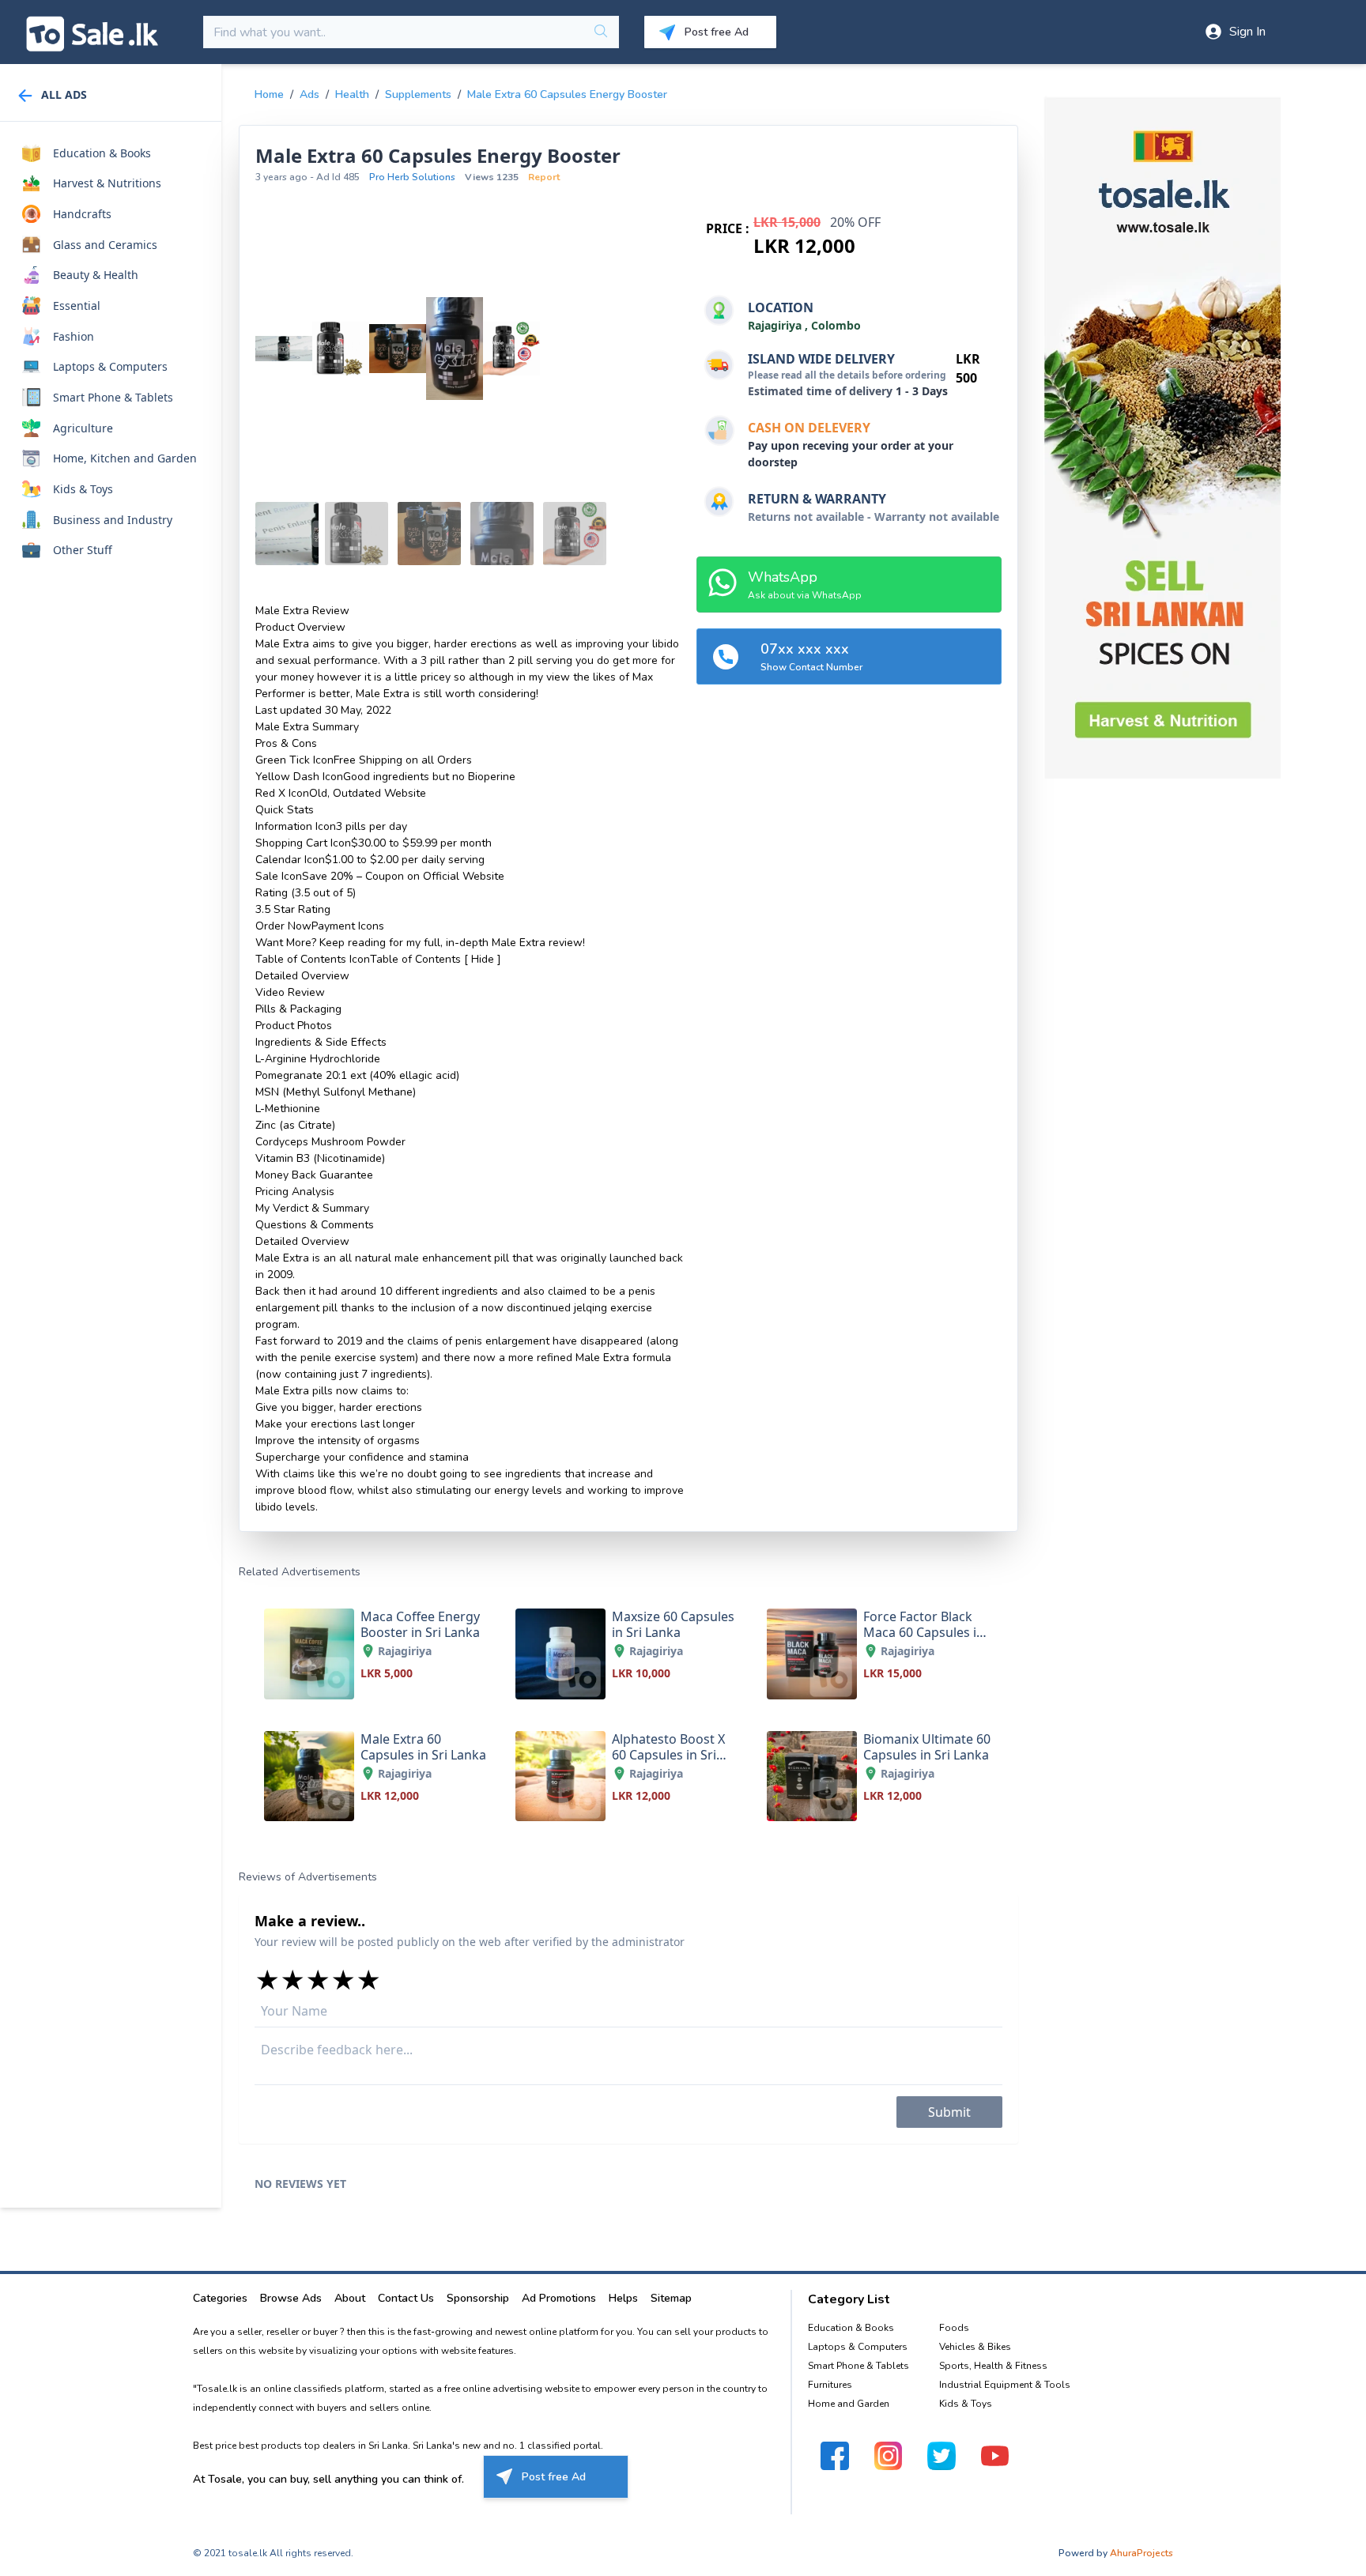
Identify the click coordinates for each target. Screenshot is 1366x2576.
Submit (949, 2112)
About (350, 2298)
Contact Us (406, 2298)
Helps (623, 2298)
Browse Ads (291, 2298)
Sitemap (671, 2298)
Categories (220, 2298)
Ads (309, 94)
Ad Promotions (559, 2298)
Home (269, 94)
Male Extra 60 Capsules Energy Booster (567, 94)
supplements (418, 94)
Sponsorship (478, 2298)
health (352, 94)
